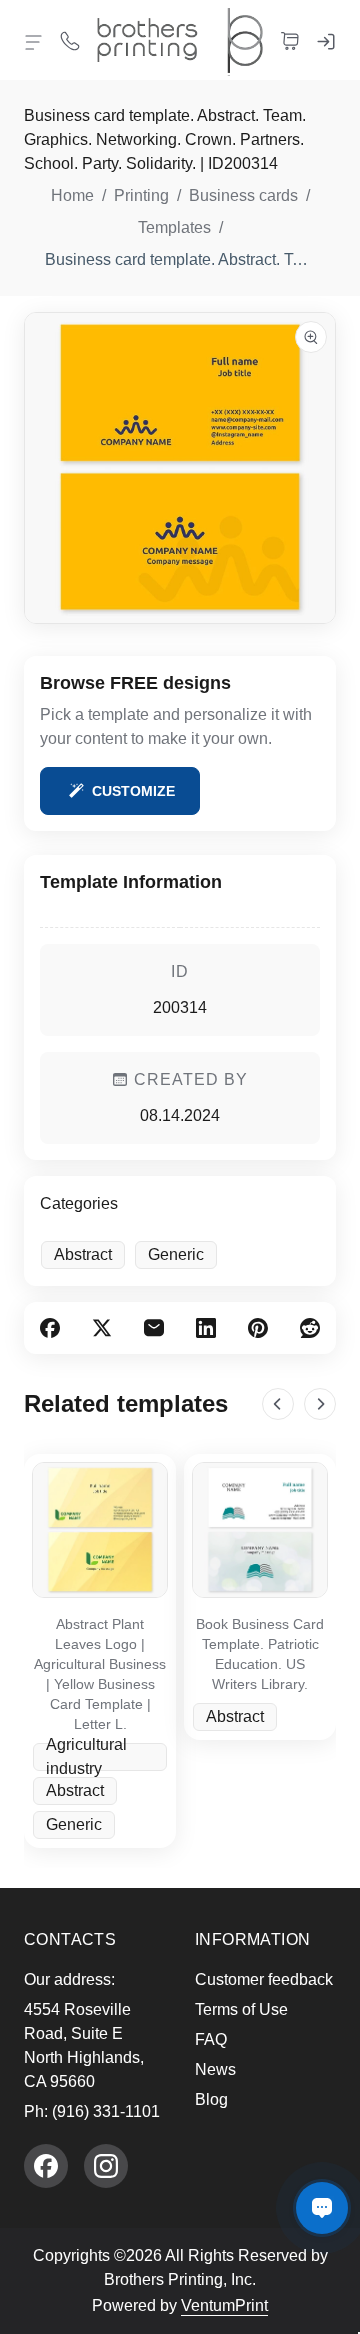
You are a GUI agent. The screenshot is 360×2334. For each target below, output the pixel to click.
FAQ (211, 2039)
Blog (211, 2099)
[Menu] (34, 42)
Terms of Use (241, 2009)
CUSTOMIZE (133, 791)
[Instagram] (106, 2166)
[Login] (326, 40)
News (215, 2069)
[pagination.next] (320, 1404)
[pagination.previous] (278, 1404)
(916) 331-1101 (106, 2111)
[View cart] (290, 40)
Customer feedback (264, 1979)
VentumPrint (224, 2305)
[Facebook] (46, 2166)
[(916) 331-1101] (70, 40)
